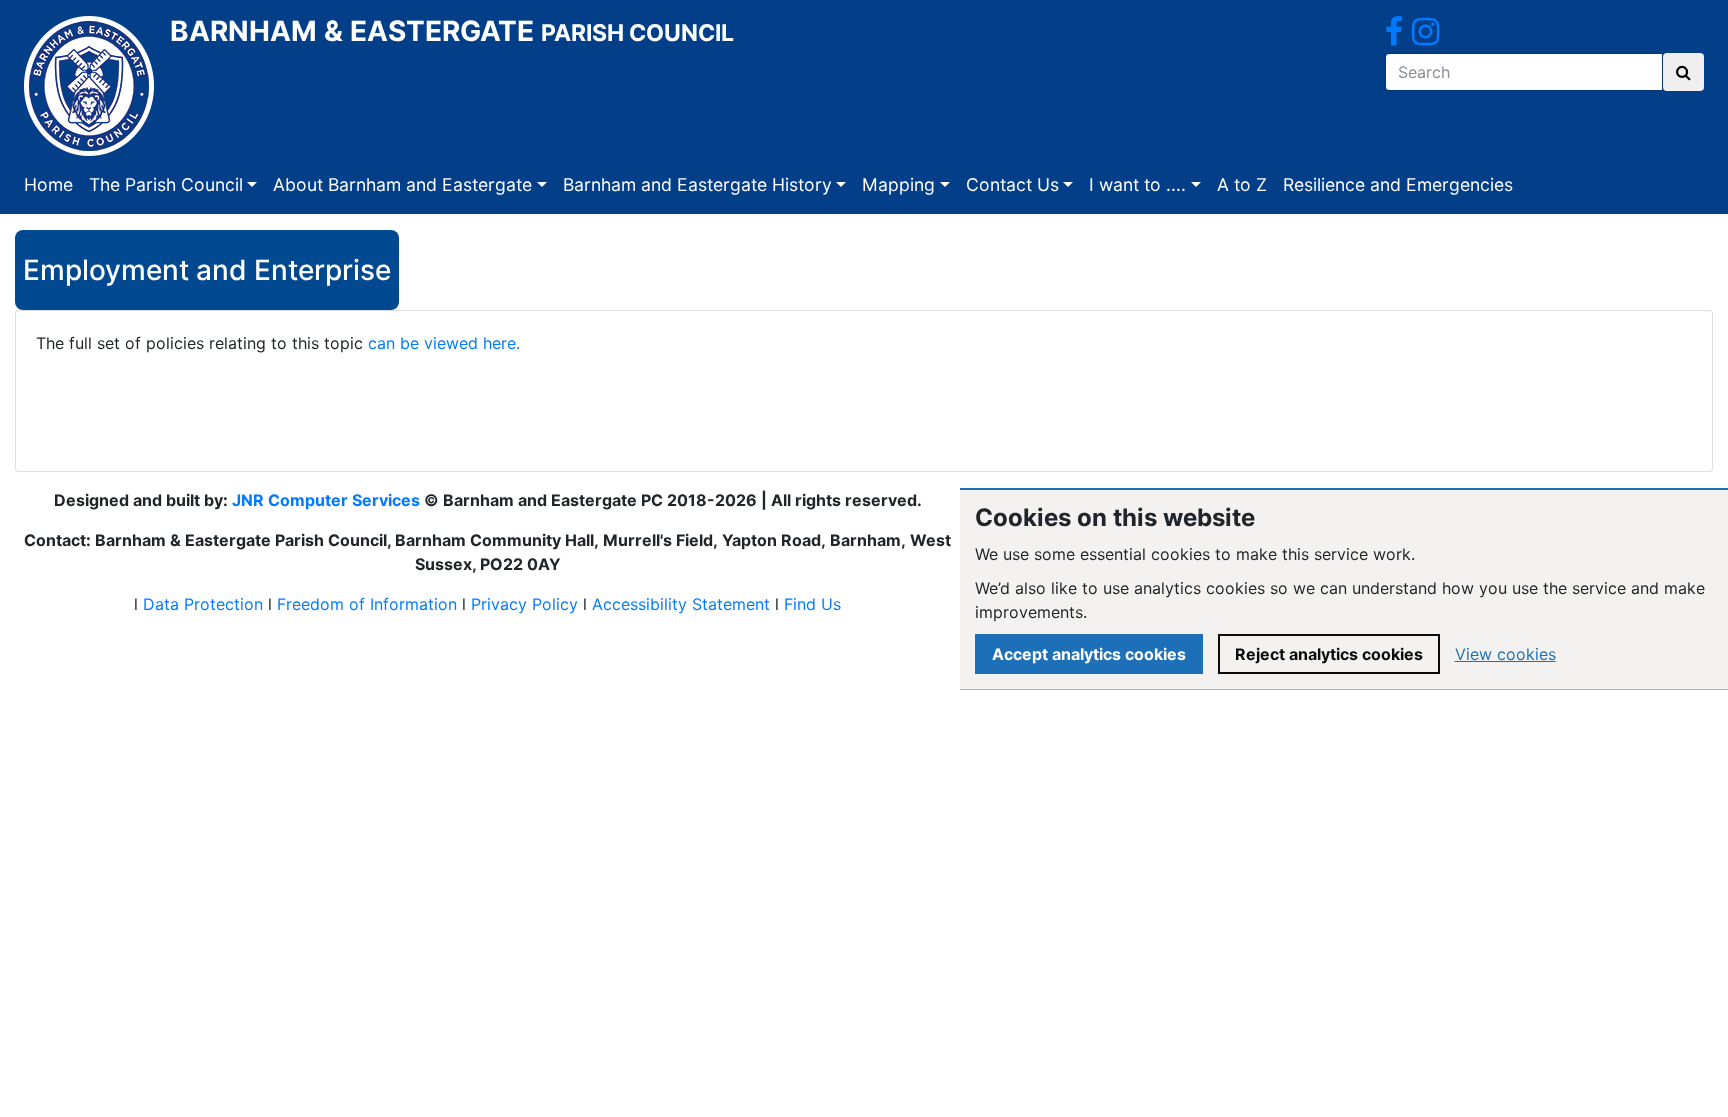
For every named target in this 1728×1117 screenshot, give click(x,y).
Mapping (898, 184)
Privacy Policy (524, 604)
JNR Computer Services (326, 500)
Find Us (812, 604)
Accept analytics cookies (1089, 654)
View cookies (1505, 654)
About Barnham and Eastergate (402, 184)
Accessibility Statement (681, 604)
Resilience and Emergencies (1398, 184)
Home (48, 184)
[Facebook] (1394, 37)
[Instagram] (1425, 37)
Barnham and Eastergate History (697, 184)
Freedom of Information (367, 604)
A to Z (1242, 184)
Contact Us (1012, 184)
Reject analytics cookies (1329, 654)
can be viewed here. (444, 343)
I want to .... (1137, 184)
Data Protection (203, 604)
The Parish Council (166, 184)
